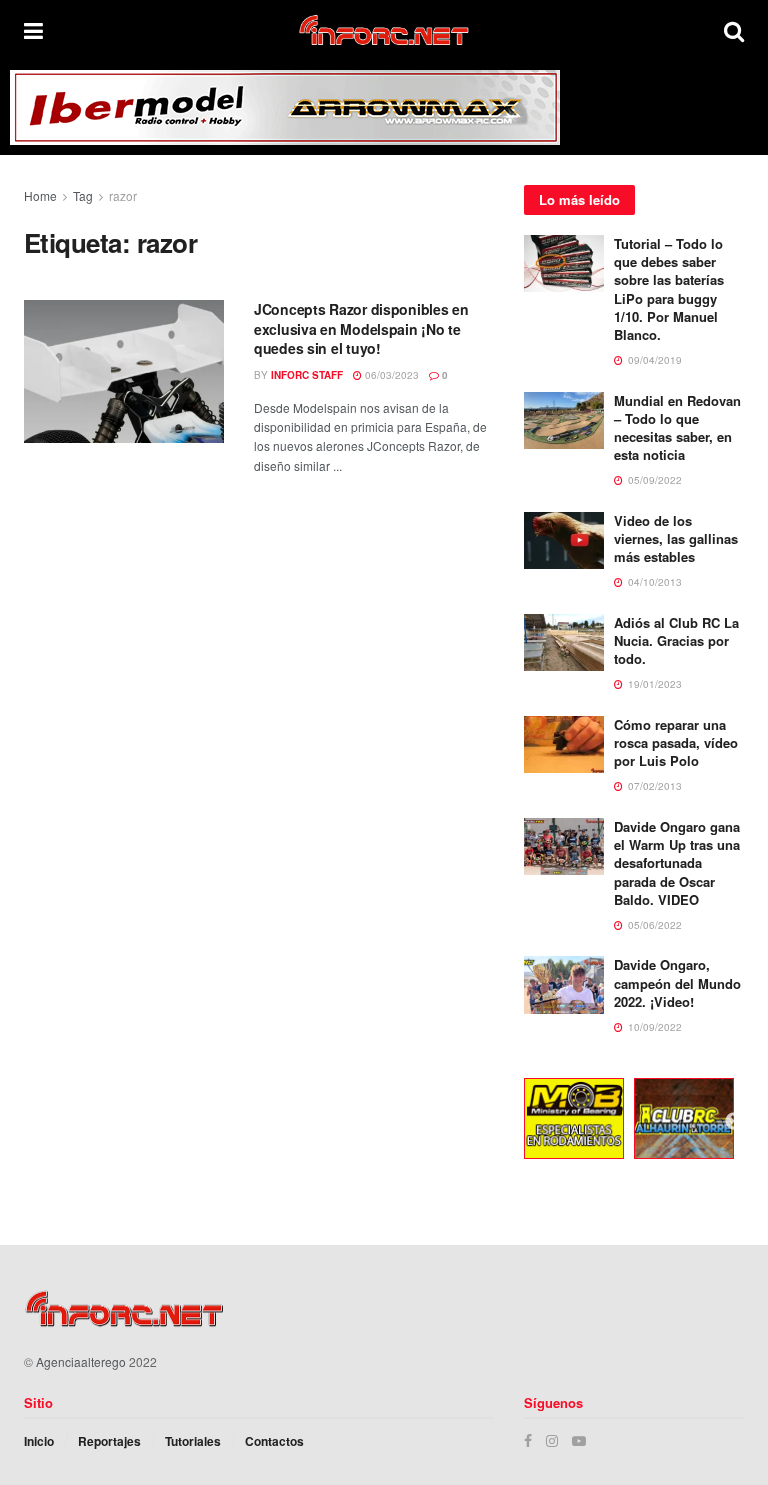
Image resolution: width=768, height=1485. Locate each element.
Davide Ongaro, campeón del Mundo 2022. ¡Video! (677, 982)
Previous (509, 1122)
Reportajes (109, 1441)
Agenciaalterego (81, 1361)
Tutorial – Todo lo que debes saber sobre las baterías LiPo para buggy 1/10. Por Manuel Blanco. (669, 289)
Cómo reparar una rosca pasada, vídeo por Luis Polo (676, 742)
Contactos (274, 1441)
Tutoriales (193, 1441)
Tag (83, 195)
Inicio (39, 1441)
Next (734, 1122)
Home (40, 195)
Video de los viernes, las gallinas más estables (676, 538)
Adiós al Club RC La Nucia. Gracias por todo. (676, 640)
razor (123, 195)
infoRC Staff (307, 375)
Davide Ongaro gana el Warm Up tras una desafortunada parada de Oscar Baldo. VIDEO (677, 863)
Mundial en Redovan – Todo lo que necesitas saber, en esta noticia (677, 428)
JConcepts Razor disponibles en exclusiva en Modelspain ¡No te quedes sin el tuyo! (361, 328)
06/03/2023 (390, 375)
